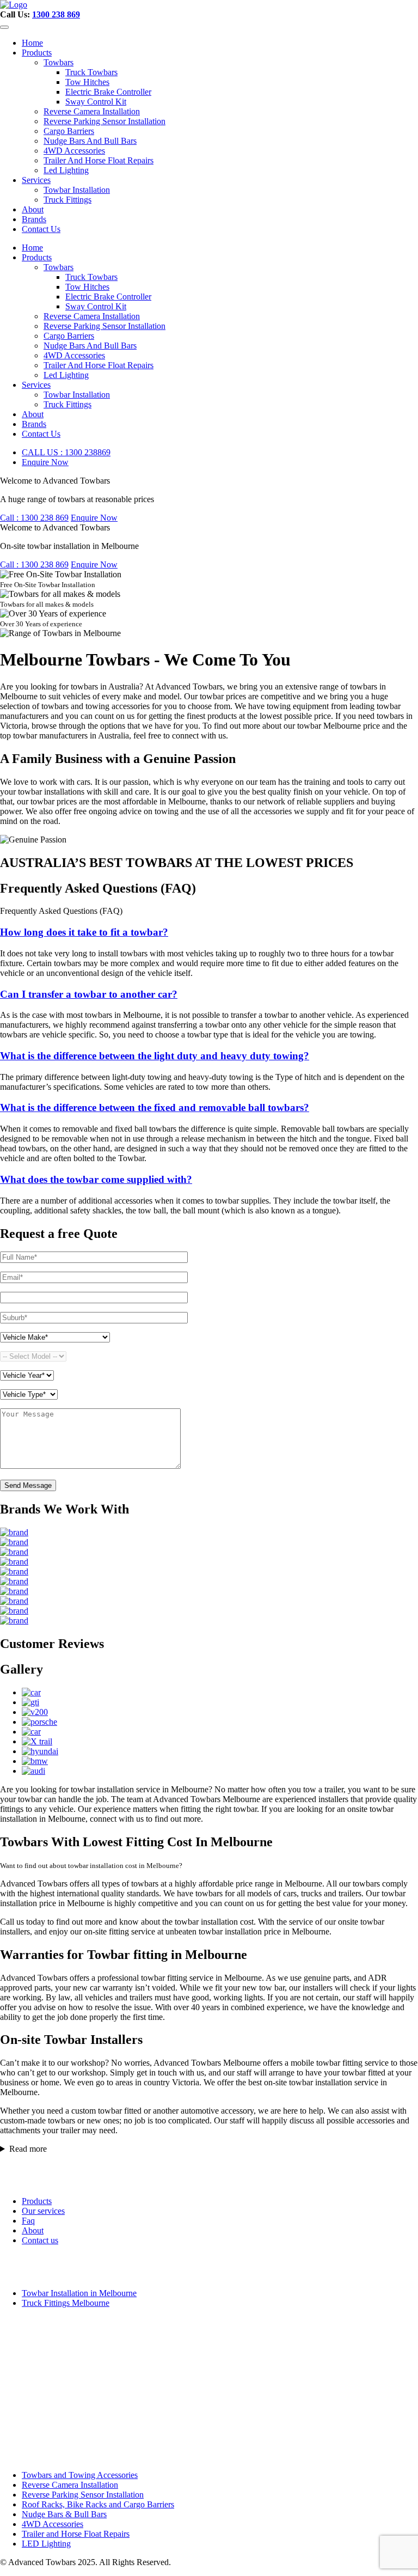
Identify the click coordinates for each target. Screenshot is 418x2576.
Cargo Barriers (69, 131)
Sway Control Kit (96, 102)
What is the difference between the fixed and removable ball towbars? (155, 1107)
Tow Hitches (87, 82)
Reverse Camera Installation (92, 111)
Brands (34, 219)
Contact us (40, 2240)
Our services (43, 2211)
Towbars (59, 62)
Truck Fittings (67, 200)
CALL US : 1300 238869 (66, 452)
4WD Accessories (74, 151)
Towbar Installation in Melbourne (79, 2293)
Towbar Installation (77, 190)
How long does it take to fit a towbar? (84, 932)
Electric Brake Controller (108, 92)
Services (36, 180)
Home (32, 43)
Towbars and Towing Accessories (80, 2475)
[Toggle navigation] (4, 27)
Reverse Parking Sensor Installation (104, 121)
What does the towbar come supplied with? (96, 1179)
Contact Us (41, 229)
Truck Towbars (91, 72)
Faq (28, 2221)
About (33, 209)
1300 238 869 (56, 14)
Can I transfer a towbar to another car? (89, 994)
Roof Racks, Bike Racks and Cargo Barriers (98, 2504)
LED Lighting (46, 2544)
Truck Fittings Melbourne (66, 2303)
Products (37, 53)
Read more (28, 2149)
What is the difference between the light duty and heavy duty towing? (155, 1056)
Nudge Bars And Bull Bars (90, 141)
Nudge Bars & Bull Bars (64, 2514)
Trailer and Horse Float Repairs (76, 2534)
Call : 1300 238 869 (34, 518)
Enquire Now (45, 462)
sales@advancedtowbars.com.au (59, 2423)
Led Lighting (66, 170)
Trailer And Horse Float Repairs (99, 160)
